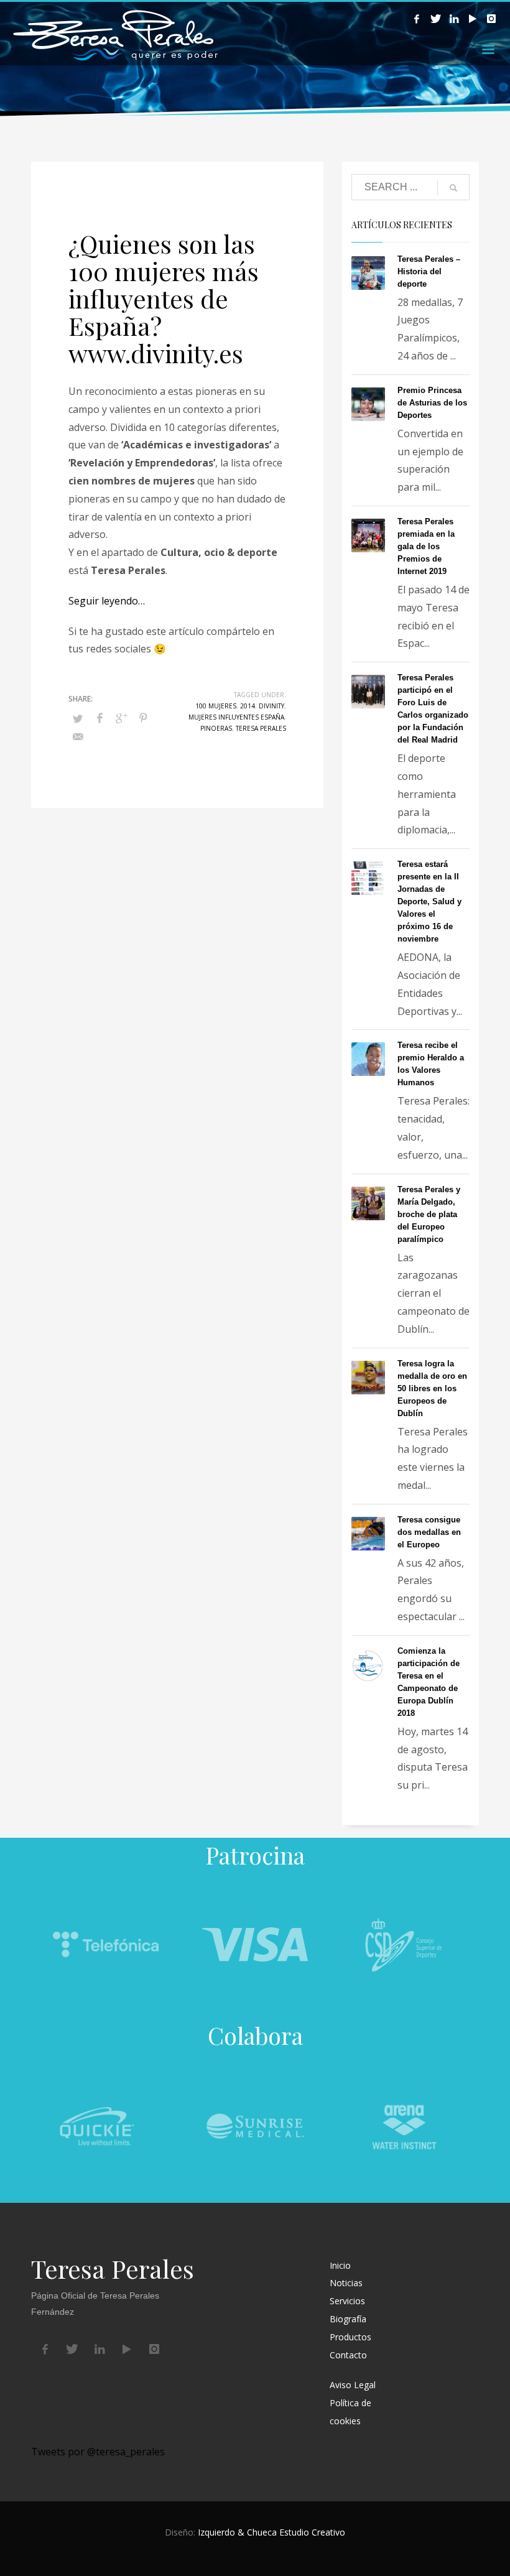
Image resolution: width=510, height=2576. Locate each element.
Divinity (271, 706)
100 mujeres (216, 706)
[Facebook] (417, 19)
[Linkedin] (454, 19)
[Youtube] (473, 19)
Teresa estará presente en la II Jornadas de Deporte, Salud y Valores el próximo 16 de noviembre (429, 901)
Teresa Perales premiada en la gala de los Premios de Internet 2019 (426, 546)
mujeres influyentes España (236, 717)
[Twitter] (435, 19)
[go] (453, 188)
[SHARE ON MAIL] (78, 736)
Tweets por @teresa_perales (98, 2452)
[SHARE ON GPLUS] (121, 718)
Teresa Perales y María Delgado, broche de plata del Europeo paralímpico (429, 1214)
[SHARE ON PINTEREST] (143, 718)
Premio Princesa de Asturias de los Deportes (432, 403)
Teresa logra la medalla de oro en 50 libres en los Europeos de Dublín (432, 1388)
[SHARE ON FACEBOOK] (100, 718)
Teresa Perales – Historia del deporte (429, 271)
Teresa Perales (261, 728)
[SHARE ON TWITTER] (78, 718)
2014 (248, 706)
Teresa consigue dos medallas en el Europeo (429, 1532)
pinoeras (216, 728)
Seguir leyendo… (107, 601)
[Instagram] (491, 19)
